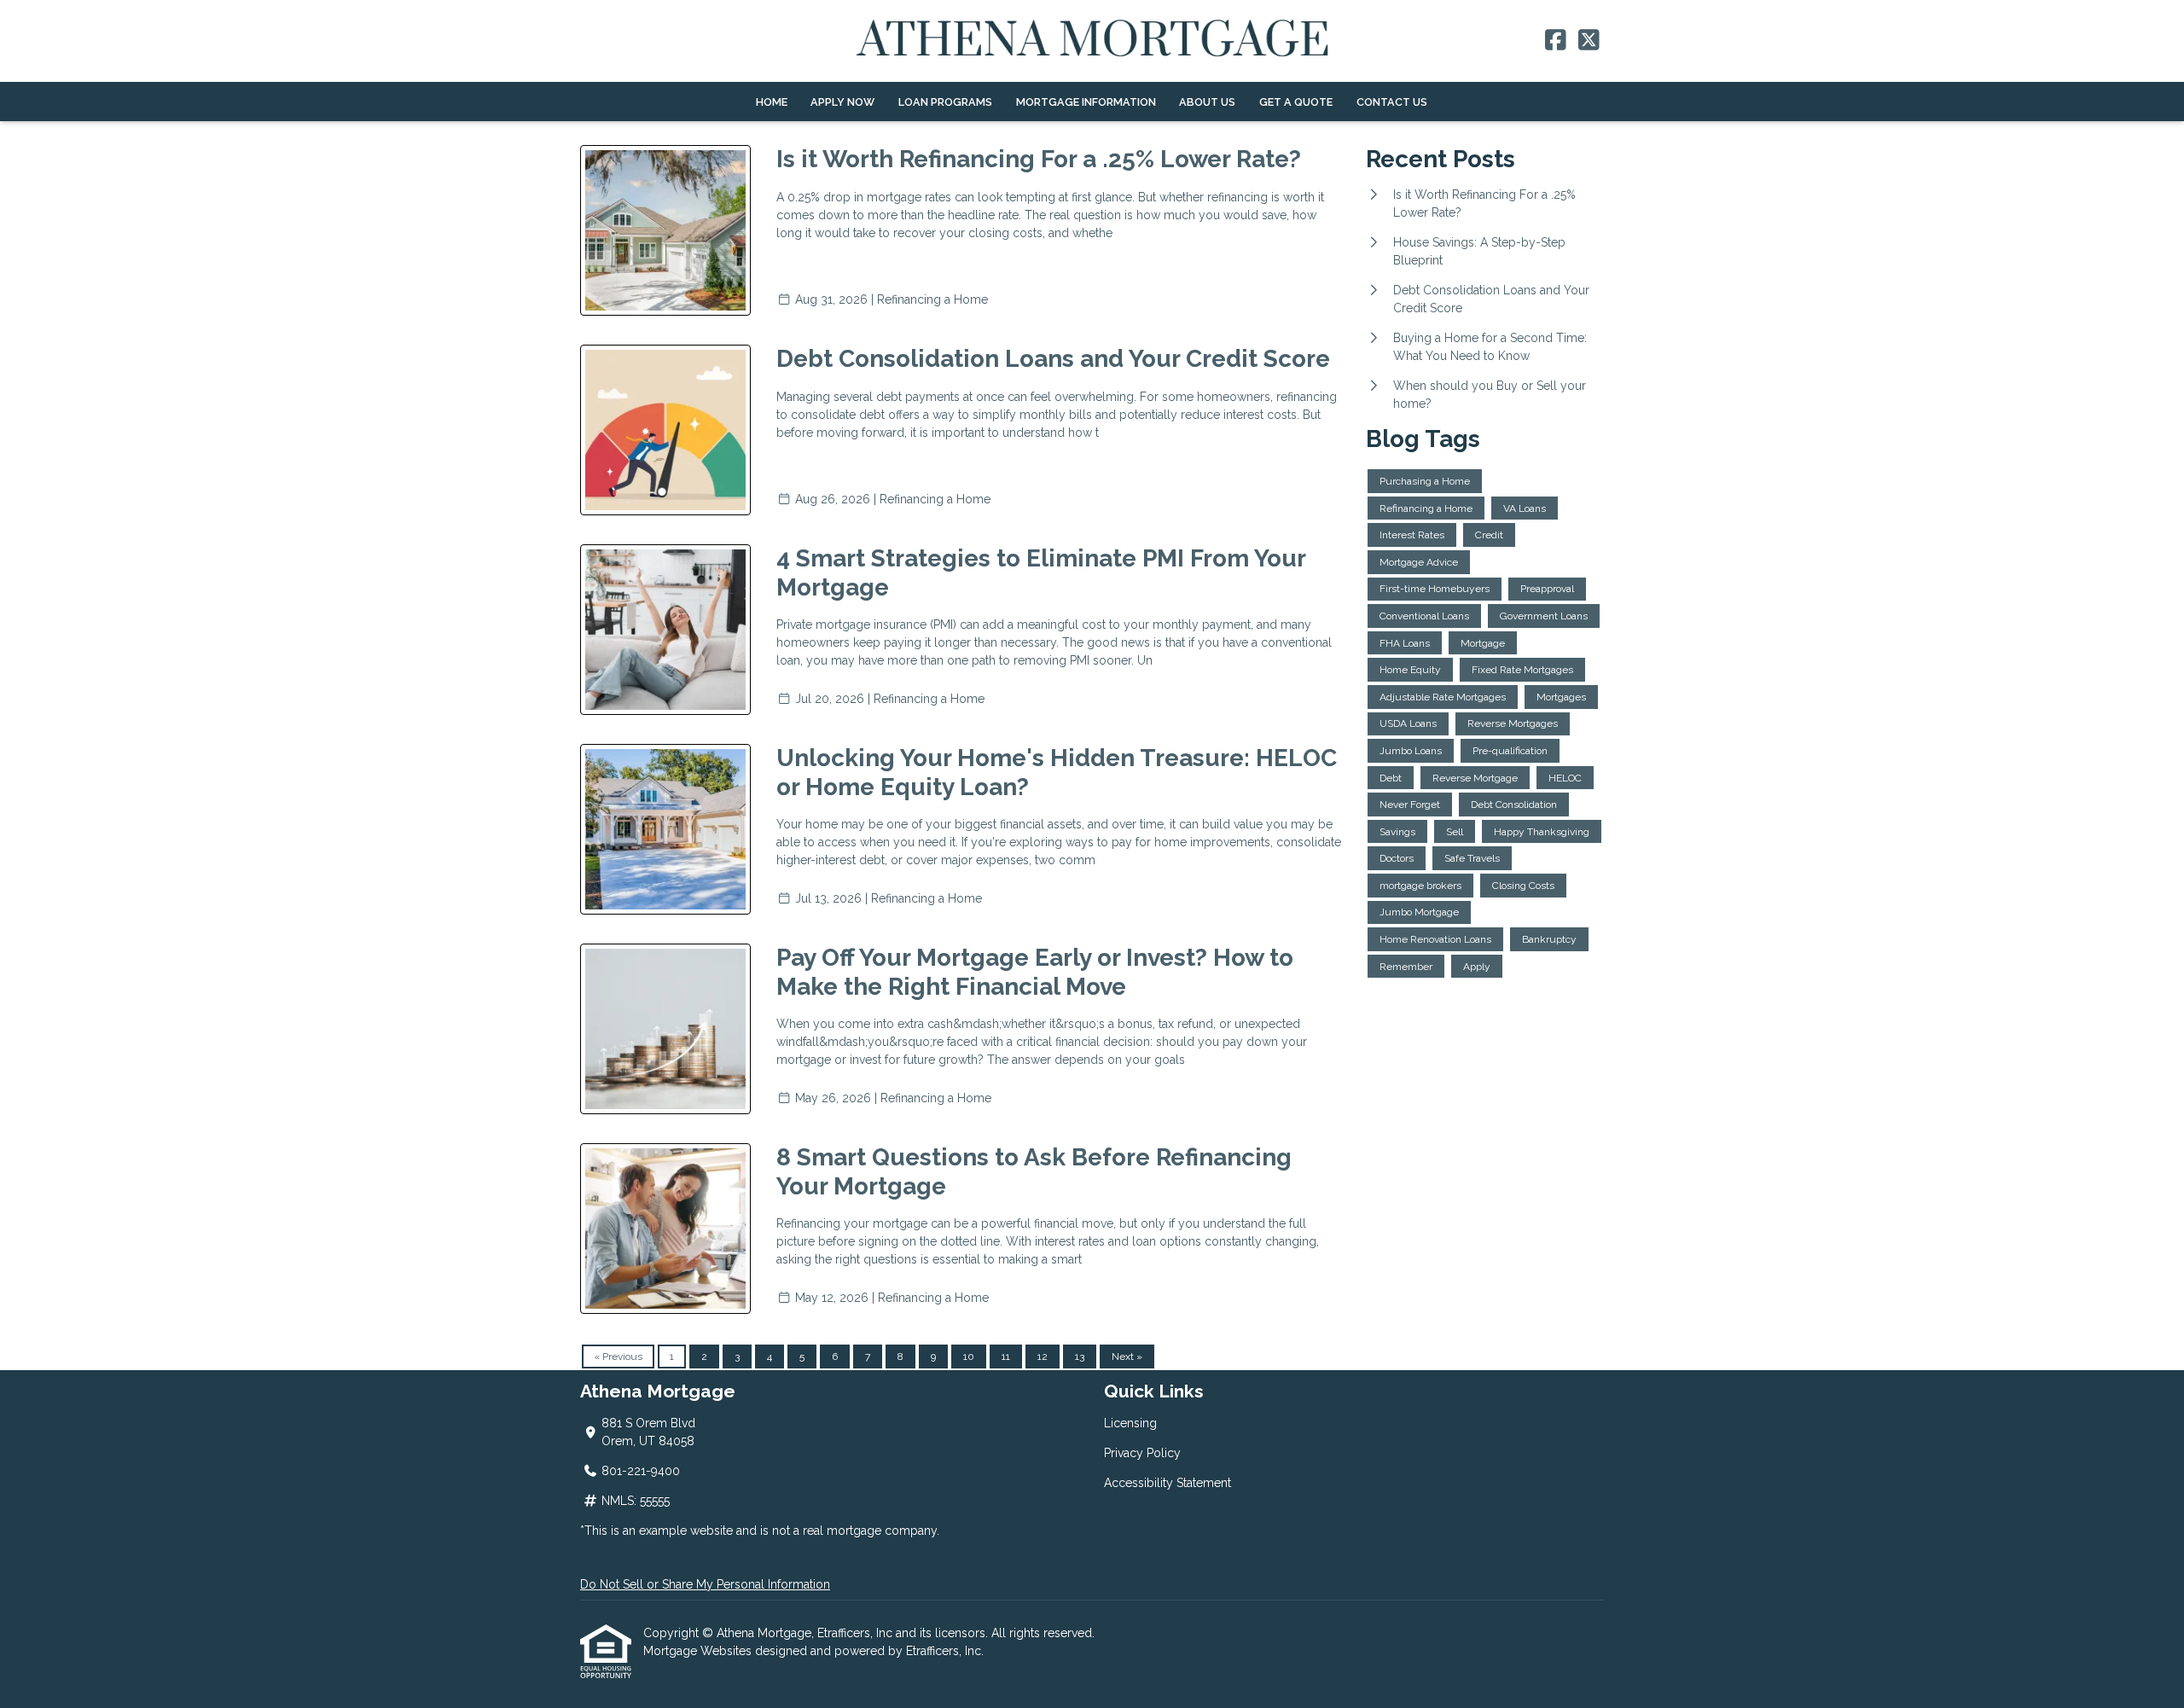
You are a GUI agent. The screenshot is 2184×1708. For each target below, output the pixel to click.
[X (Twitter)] (1589, 41)
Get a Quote (1296, 102)
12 (1043, 1357)
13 (1080, 1357)
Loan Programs (945, 102)
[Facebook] (1556, 41)
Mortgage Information (1086, 102)
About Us (1207, 102)
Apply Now (842, 102)
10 (969, 1357)
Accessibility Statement (1168, 1483)
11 (1006, 1357)
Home (772, 102)
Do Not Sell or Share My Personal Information (705, 1584)
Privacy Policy (1142, 1453)
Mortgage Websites (699, 1651)
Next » (1127, 1357)
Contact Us (1392, 102)
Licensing (1130, 1423)
